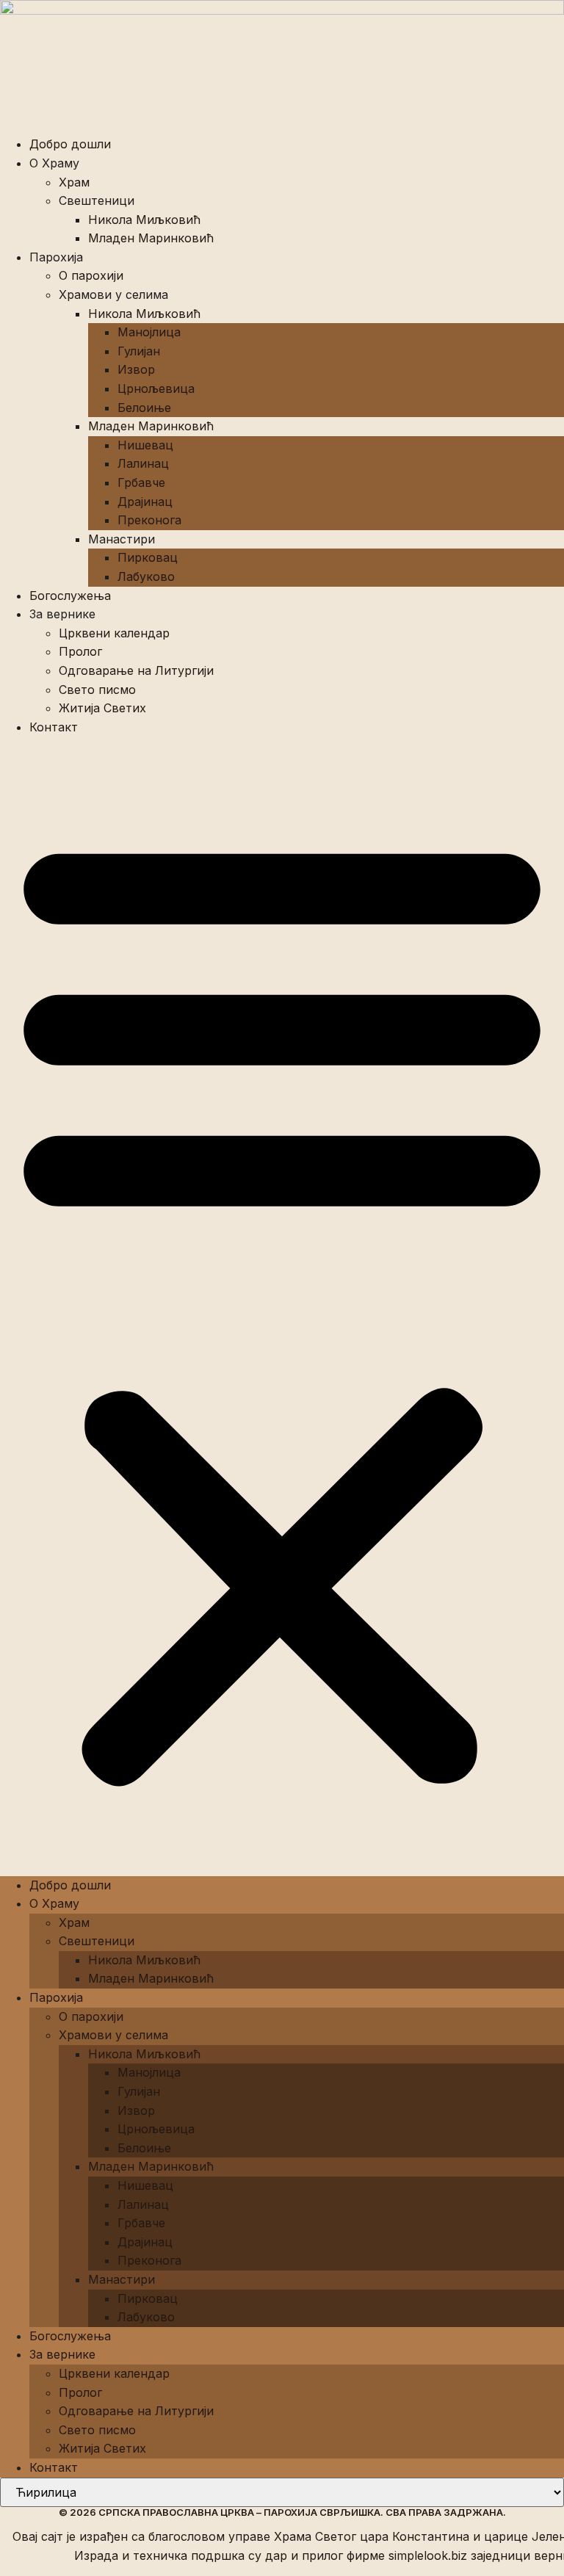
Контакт (54, 727)
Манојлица (149, 332)
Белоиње (144, 408)
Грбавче (141, 482)
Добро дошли (70, 144)
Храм (74, 182)
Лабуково (146, 576)
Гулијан (139, 351)
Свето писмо (97, 690)
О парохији (91, 275)
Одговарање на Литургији (136, 670)
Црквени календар (114, 633)
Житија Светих (102, 708)
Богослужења (70, 596)
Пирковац (148, 557)
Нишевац (145, 445)
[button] (282, 1306)
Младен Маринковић (151, 238)
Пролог (80, 651)
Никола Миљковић (144, 220)
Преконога (149, 520)
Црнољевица (156, 388)
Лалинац (143, 463)
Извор (136, 369)
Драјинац (145, 502)
